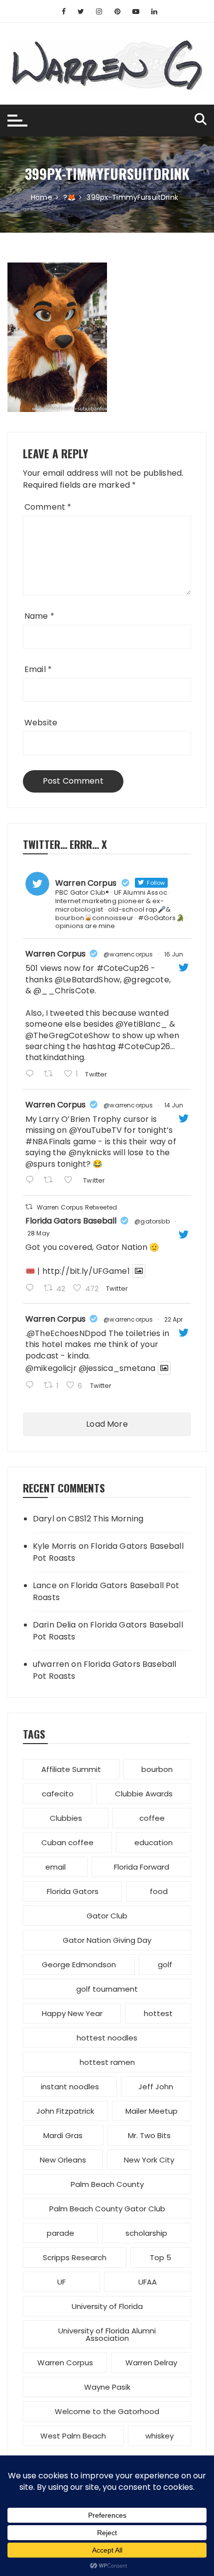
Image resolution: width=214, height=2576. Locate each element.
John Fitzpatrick (65, 2111)
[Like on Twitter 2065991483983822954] (71, 1181)
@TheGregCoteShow (67, 1035)
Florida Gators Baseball (71, 1221)
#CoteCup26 (123, 968)
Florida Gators (73, 1891)
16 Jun (174, 954)
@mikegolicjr (51, 1368)
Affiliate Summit (71, 1769)
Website (41, 723)
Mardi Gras (63, 2135)
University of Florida (107, 2306)
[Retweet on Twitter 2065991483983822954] (51, 1181)
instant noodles (70, 2087)
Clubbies (66, 1818)
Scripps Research (75, 2257)
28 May (39, 1233)
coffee (152, 1818)
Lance (45, 1585)
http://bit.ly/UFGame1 (86, 1271)
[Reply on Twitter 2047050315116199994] (32, 1386)
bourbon (157, 1769)
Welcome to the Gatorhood (107, 2411)
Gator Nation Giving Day (107, 1940)
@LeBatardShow (87, 980)
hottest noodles (107, 2038)
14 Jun (174, 1105)
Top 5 (160, 2257)
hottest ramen (107, 2062)
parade (60, 2233)
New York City (149, 2160)
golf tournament (107, 1989)
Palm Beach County (107, 2184)
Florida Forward (142, 1867)
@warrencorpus (128, 954)
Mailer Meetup (152, 2111)
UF (61, 2282)
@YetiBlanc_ (141, 1024)
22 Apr (174, 1319)
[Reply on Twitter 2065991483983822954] (32, 1181)
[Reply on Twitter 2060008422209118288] (32, 1289)
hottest (158, 2013)
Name (39, 616)
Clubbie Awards (144, 1794)
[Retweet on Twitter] (29, 1207)
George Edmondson (79, 1965)
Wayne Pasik (107, 2387)
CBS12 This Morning (106, 1519)
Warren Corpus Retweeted (77, 1207)
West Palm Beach (73, 2436)
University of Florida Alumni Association (107, 2334)
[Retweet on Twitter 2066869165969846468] (51, 1075)
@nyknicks (90, 1152)
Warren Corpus (55, 954)
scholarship (146, 2233)
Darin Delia (54, 1625)
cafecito (58, 1794)
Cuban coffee (67, 1842)
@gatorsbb (152, 1221)
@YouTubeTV (96, 1130)
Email (38, 669)
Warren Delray (151, 2363)
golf (165, 1965)
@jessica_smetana (117, 1368)
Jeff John (156, 2087)
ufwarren (51, 1664)
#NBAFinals (48, 1142)
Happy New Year (72, 2013)
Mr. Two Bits (149, 2135)
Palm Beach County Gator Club (107, 2209)
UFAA (148, 2282)
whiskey (160, 2436)
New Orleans (63, 2160)
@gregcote (146, 980)
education (154, 1842)
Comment (48, 507)
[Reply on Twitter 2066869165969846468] (32, 1075)
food (159, 1891)
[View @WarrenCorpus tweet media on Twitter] (139, 1271)
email (55, 1867)
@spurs (40, 1164)
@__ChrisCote (64, 991)
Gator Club (107, 1916)
